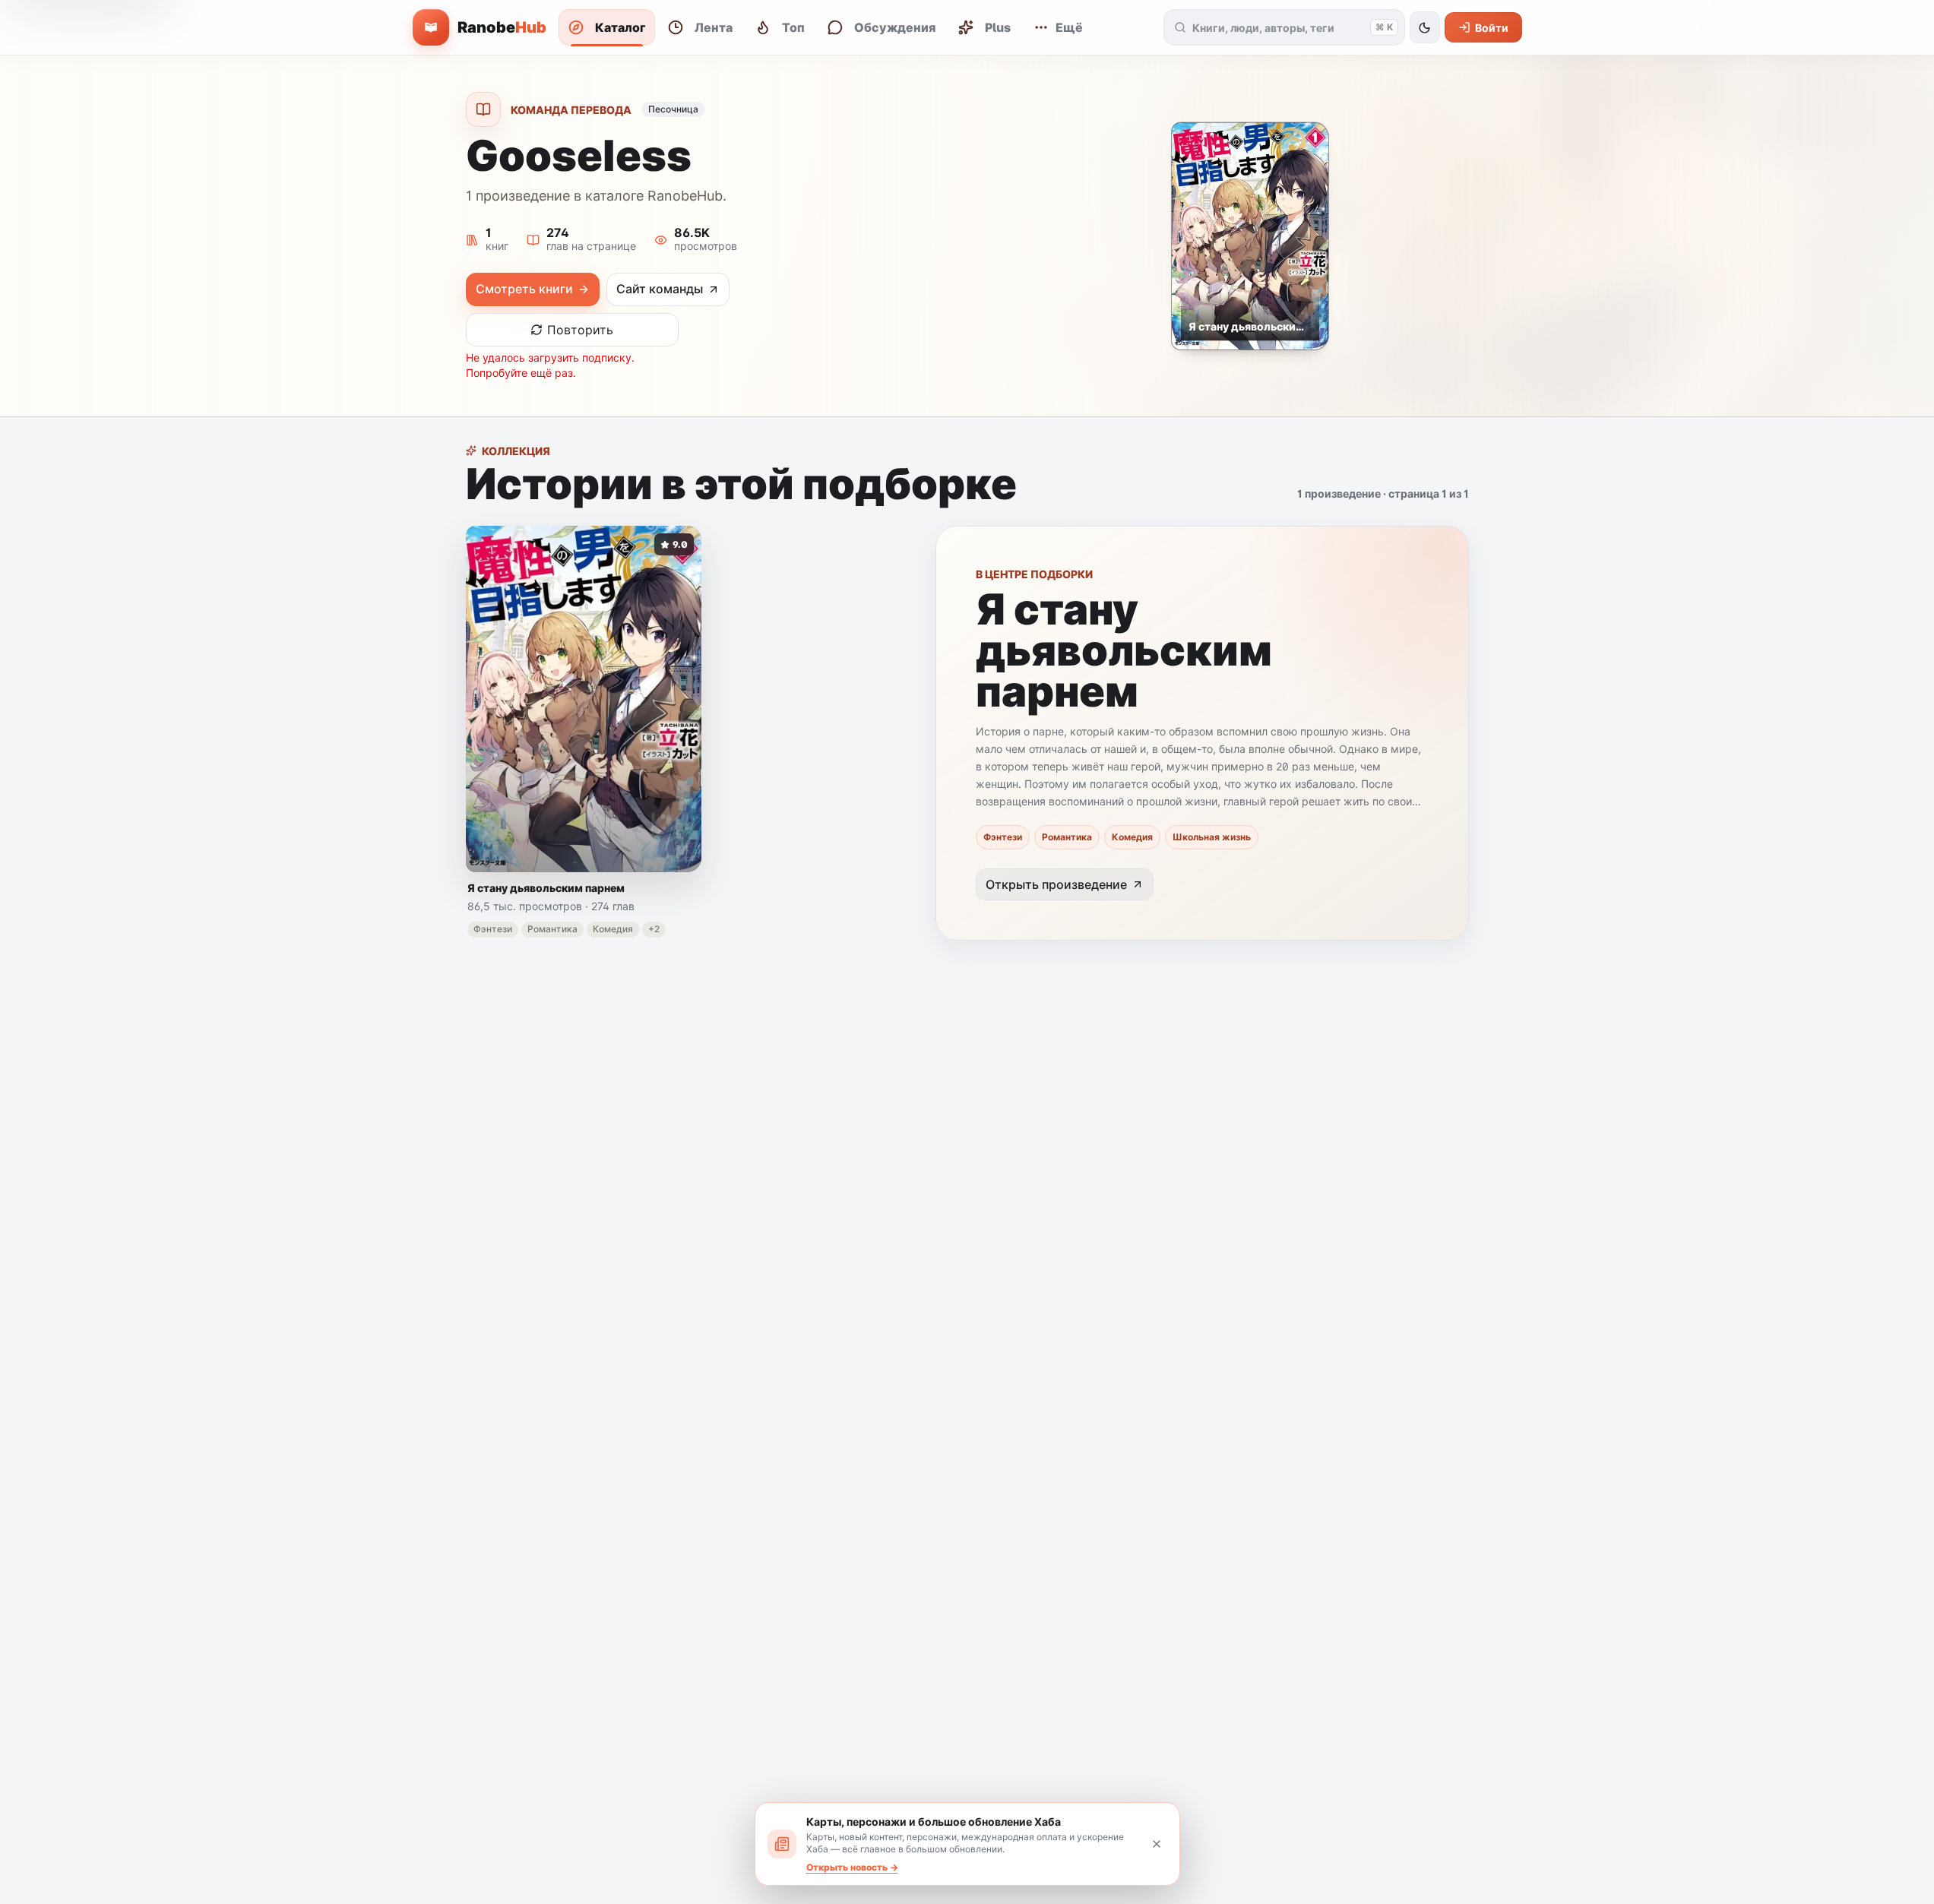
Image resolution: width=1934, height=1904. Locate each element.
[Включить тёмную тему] (1425, 27)
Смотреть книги (524, 289)
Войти (1492, 28)
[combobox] (1278, 27)
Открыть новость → (852, 1867)
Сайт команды (660, 289)
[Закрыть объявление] (1157, 1844)
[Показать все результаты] (1181, 27)
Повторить (580, 330)
